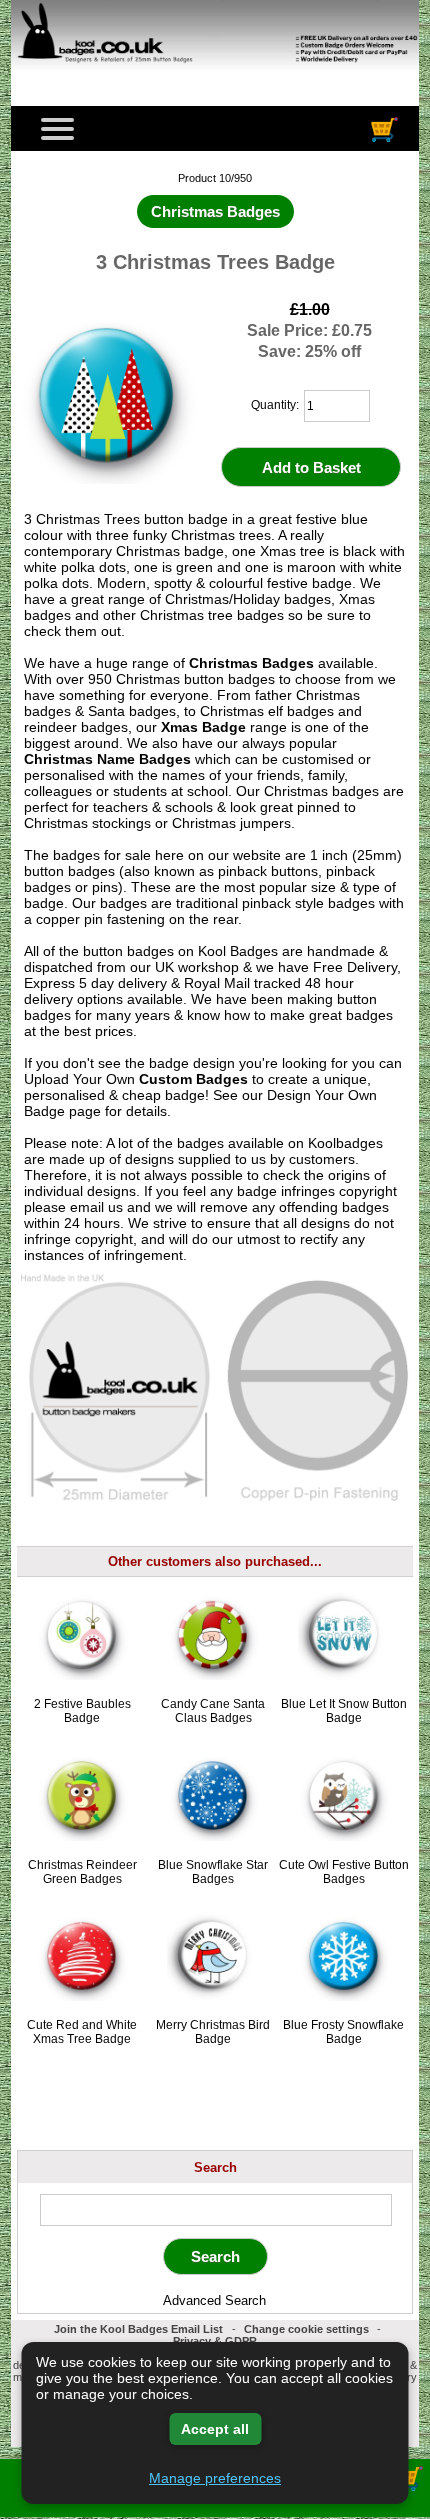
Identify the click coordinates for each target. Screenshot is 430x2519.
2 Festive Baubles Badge (82, 1711)
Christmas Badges (251, 663)
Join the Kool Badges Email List (138, 2329)
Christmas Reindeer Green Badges (82, 1872)
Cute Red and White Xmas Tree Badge (82, 2032)
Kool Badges (238, 951)
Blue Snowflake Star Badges (213, 1872)
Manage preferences (215, 2478)
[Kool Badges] (215, 75)
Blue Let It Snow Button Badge (344, 1711)
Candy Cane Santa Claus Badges (213, 1711)
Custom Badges (193, 1079)
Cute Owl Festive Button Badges (344, 1872)
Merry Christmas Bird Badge (213, 2032)
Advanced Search (214, 2300)
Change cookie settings (306, 2329)
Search (215, 2166)
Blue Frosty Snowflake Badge (343, 2032)
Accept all (215, 2429)
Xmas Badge (203, 727)
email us (96, 1207)
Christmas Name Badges (107, 759)
